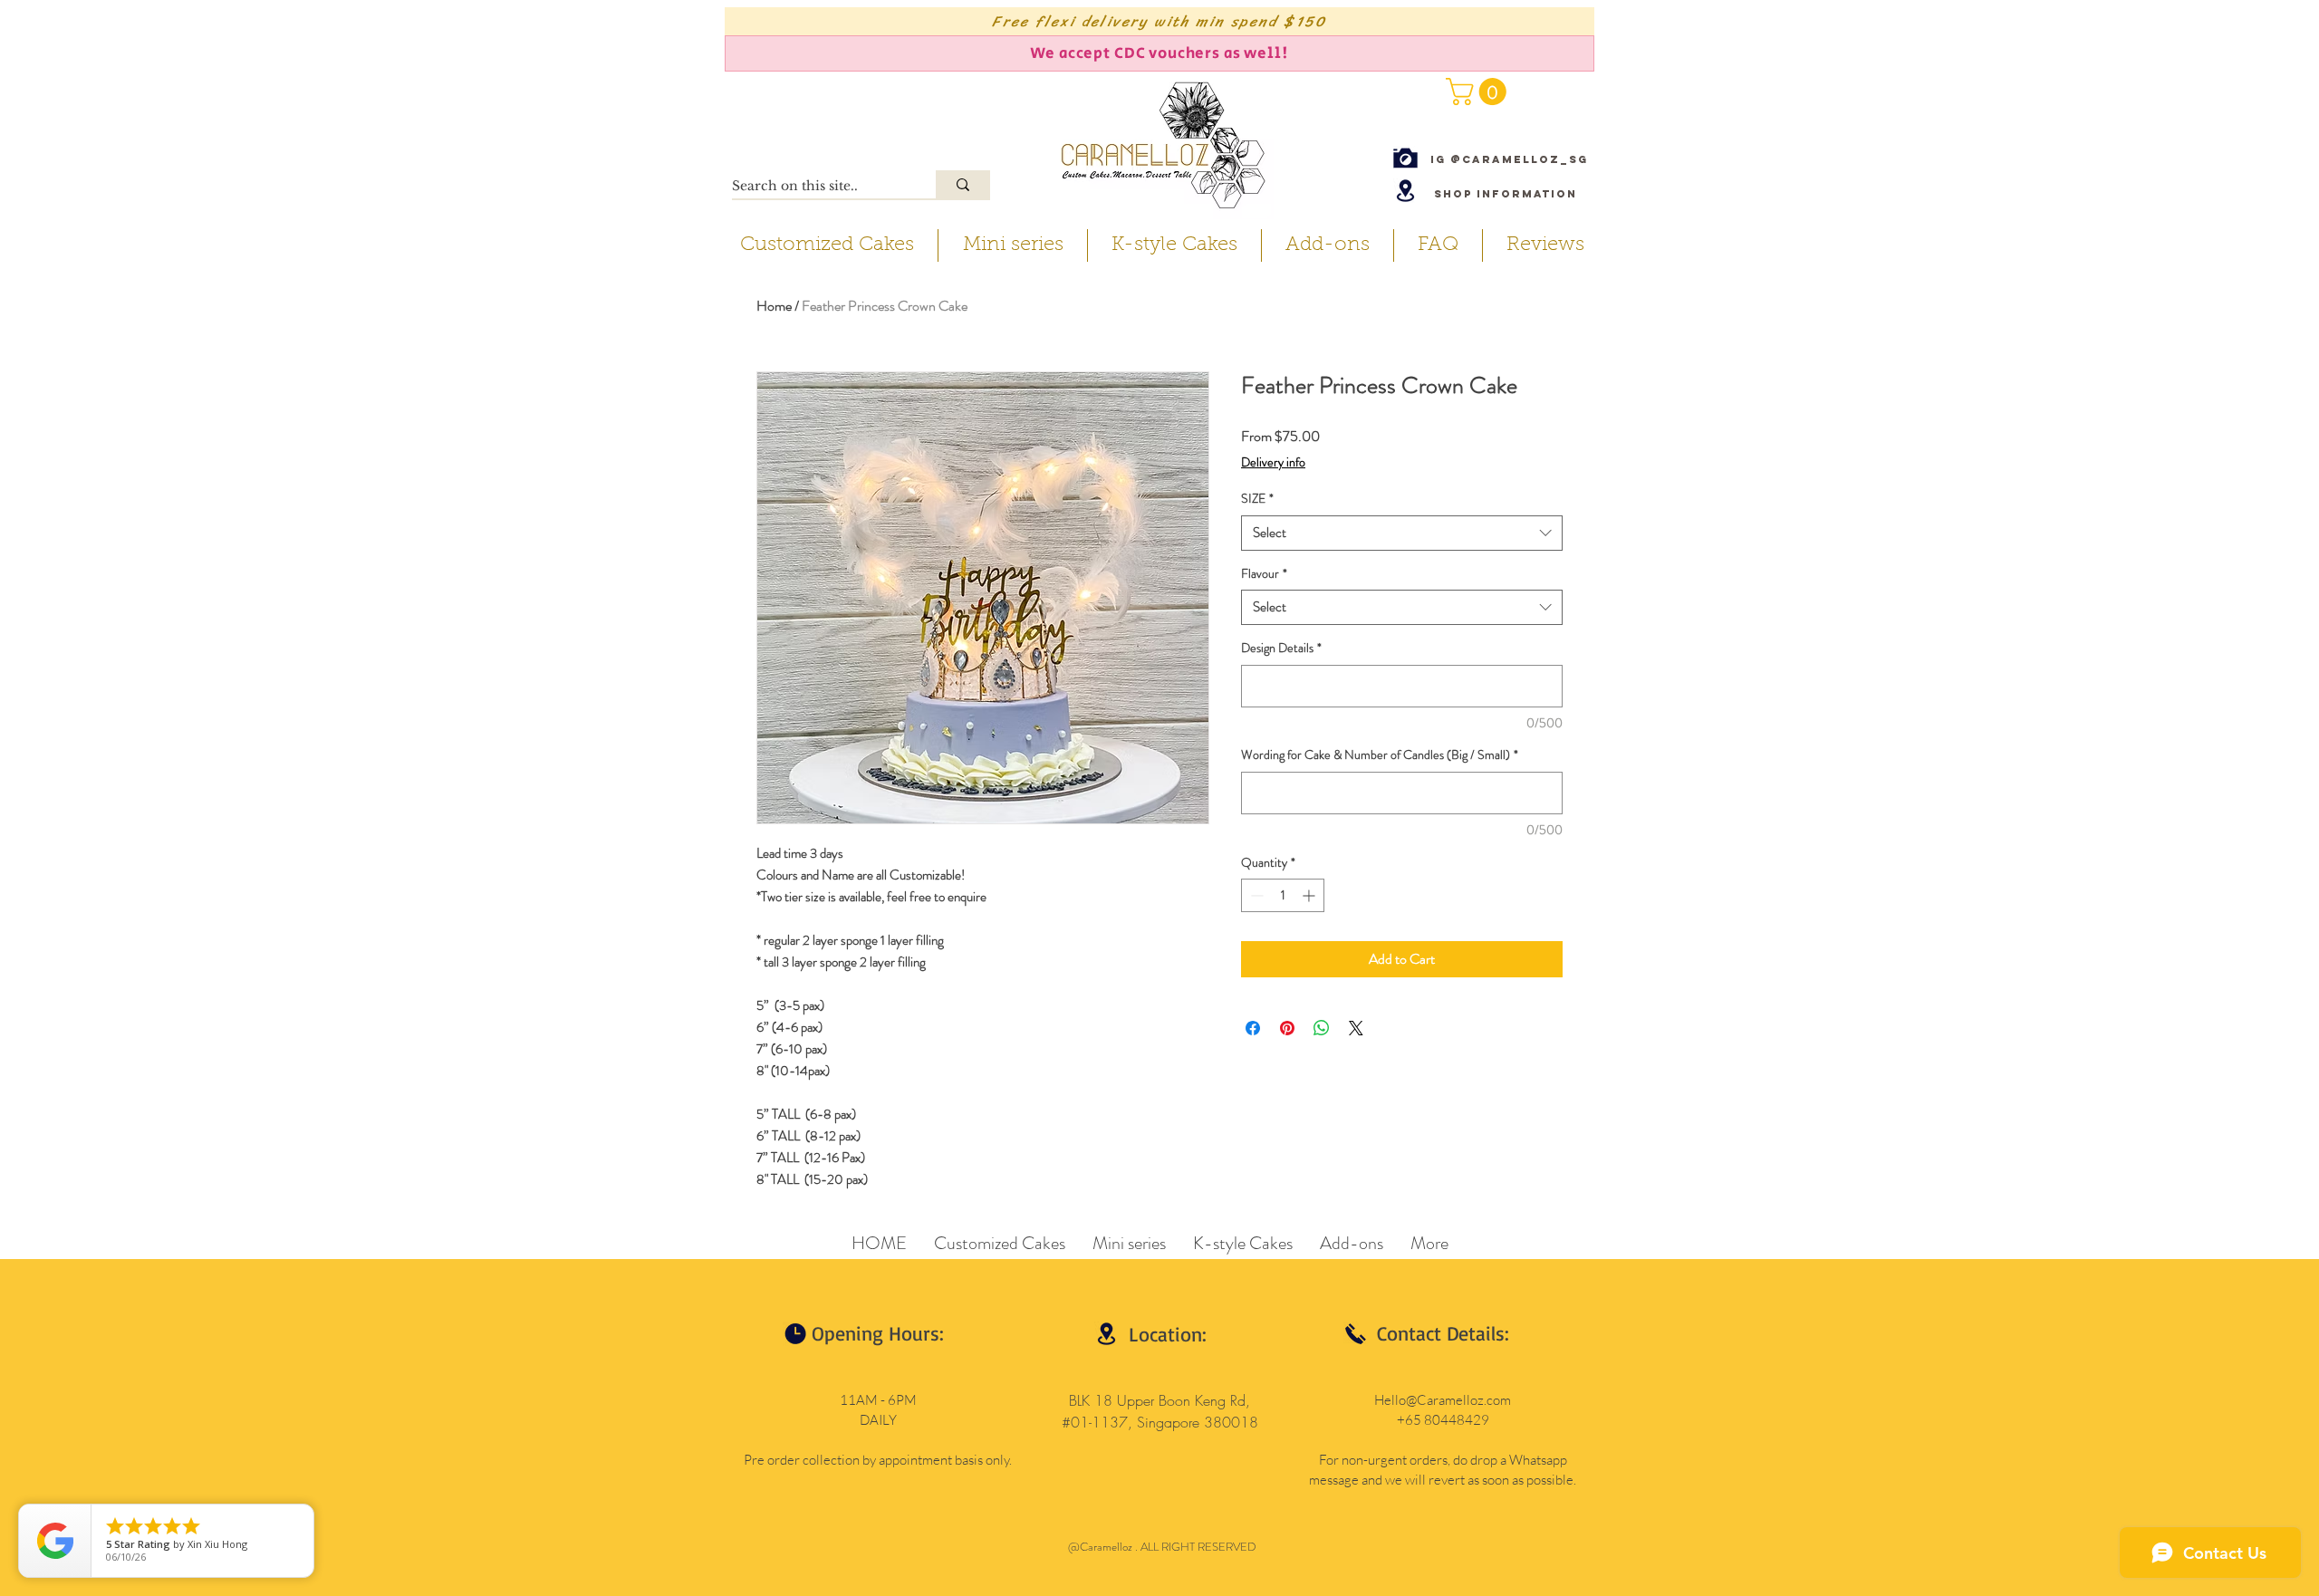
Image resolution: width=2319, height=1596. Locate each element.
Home (774, 306)
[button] (1479, 91)
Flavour (1264, 574)
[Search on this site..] (963, 184)
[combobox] (1402, 533)
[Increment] (1310, 895)
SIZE (1257, 499)
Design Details (1281, 648)
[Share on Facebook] (1253, 1028)
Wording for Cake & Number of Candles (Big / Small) (1380, 755)
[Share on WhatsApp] (1322, 1028)
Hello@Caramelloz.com (1443, 1400)
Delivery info (1273, 462)
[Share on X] (1356, 1028)
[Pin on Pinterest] (1287, 1028)
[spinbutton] (1283, 895)
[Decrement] (1255, 895)
